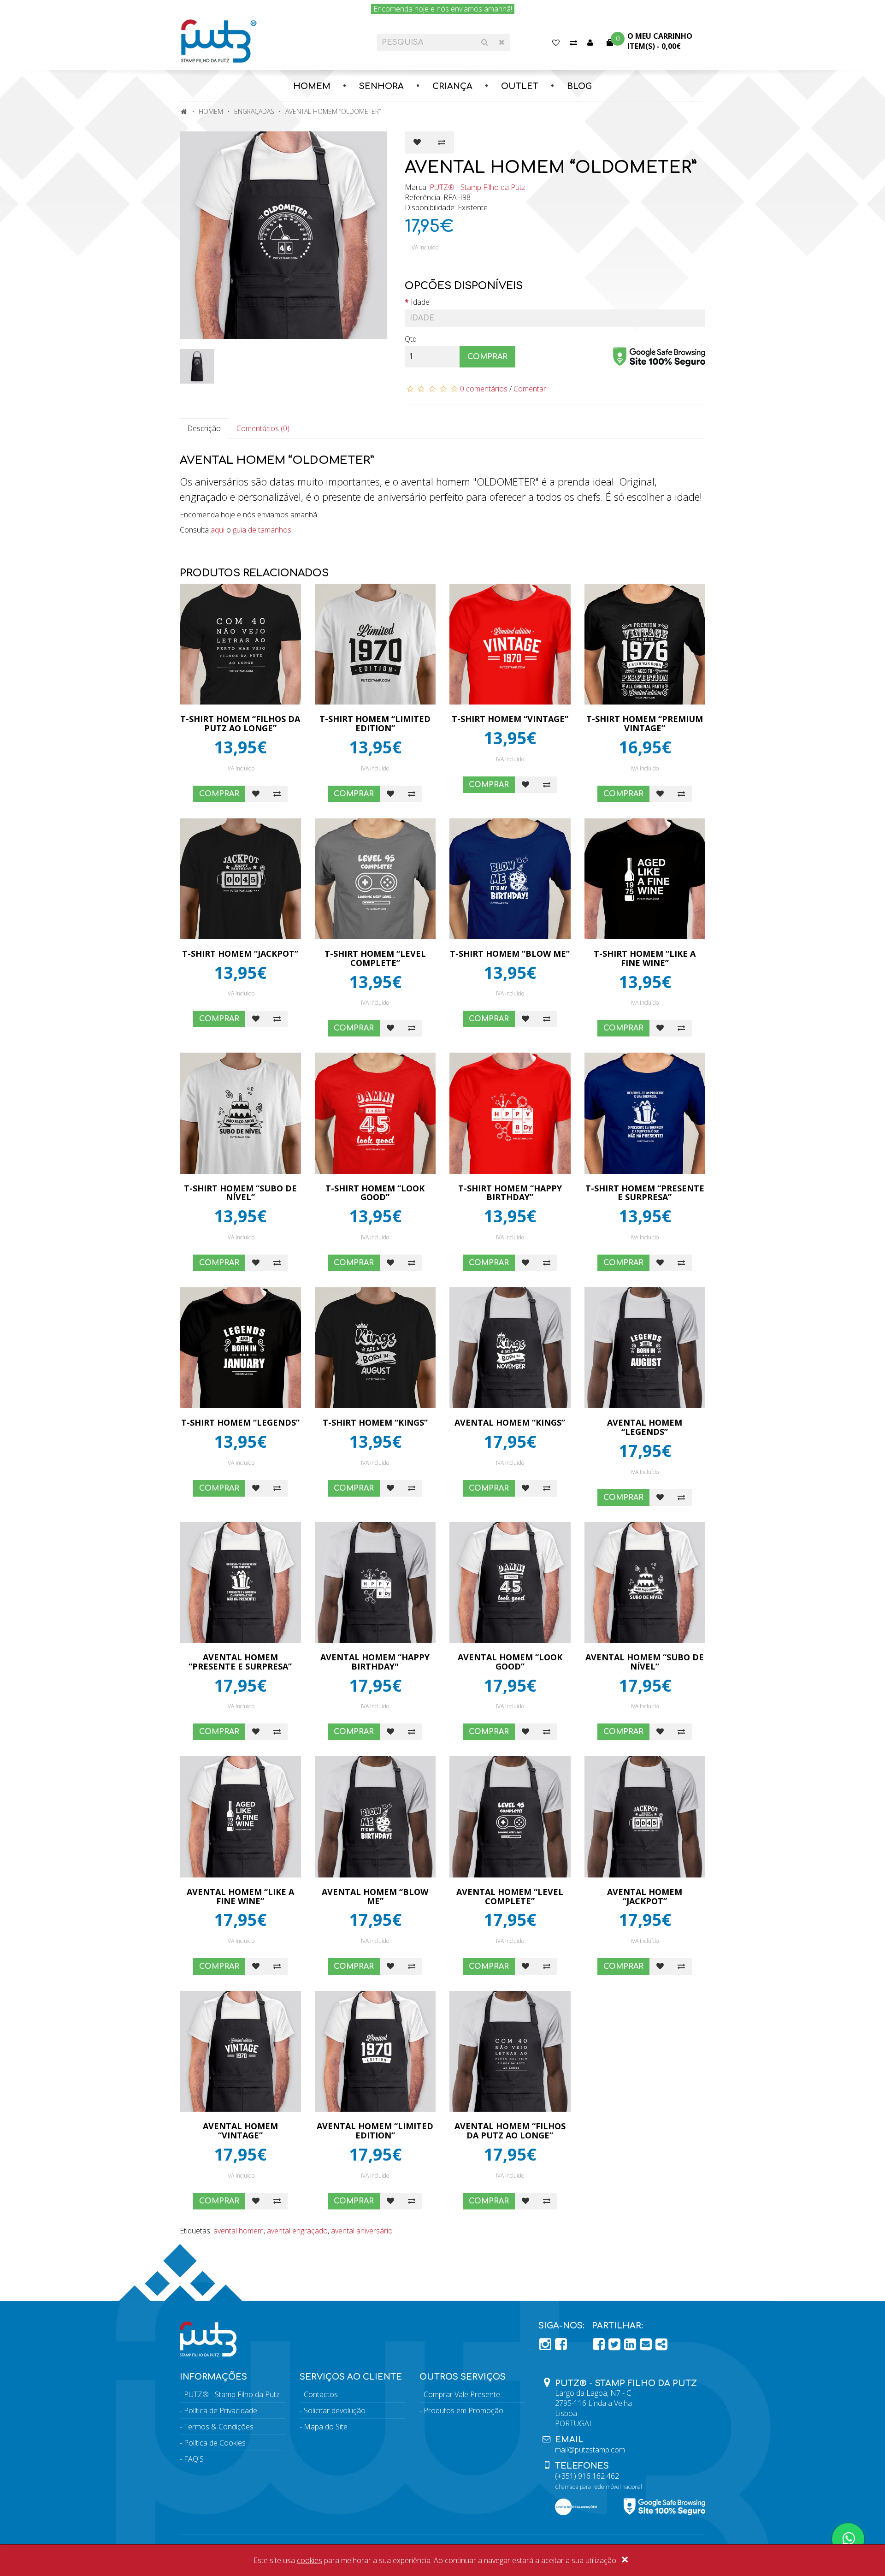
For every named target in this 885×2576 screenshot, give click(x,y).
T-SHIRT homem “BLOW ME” (510, 953)
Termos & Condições (219, 2427)
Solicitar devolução (335, 2410)
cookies (310, 2560)
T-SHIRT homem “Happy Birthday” (510, 1193)
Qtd (411, 339)
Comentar (530, 389)
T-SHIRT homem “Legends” (240, 1422)
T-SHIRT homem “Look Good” (375, 1193)
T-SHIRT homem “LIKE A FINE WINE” (645, 958)
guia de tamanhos (262, 530)
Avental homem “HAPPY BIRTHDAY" (375, 1662)
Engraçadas (254, 111)
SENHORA (381, 86)
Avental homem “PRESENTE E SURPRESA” (240, 1662)
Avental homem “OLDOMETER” (333, 111)
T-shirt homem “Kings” (375, 1422)
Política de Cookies (215, 2443)
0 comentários (484, 389)
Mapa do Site (326, 2427)
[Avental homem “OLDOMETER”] (285, 235)
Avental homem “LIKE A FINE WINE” (240, 1896)
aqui (218, 530)
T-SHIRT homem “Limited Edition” (375, 723)
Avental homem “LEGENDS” (645, 1427)
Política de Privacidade (221, 2410)
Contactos (321, 2394)
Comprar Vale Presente (462, 2394)
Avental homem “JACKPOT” (645, 1896)
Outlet (520, 86)
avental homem (239, 2231)
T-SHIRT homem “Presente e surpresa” (645, 1193)
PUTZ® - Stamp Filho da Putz (478, 187)
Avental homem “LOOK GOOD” (510, 1662)
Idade (420, 302)
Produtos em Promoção (463, 2410)
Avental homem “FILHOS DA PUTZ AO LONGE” (510, 2131)
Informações (213, 2377)
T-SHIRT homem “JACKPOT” (240, 953)
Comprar (487, 357)
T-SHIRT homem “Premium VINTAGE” (645, 723)
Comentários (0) (263, 428)
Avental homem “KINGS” (510, 1422)
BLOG (579, 86)
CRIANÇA (452, 86)
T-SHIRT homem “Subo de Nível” (240, 1193)
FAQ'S (194, 2459)
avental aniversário (362, 2231)
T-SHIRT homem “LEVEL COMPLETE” (375, 958)
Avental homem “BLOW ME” (375, 1896)
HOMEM (312, 86)
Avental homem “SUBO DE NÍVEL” (645, 1662)
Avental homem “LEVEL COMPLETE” (510, 1896)
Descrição (204, 428)
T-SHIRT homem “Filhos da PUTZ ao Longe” (240, 723)
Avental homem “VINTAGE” (240, 2131)
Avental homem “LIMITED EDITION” (375, 2131)
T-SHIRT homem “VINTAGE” (510, 719)
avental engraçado (297, 2231)
